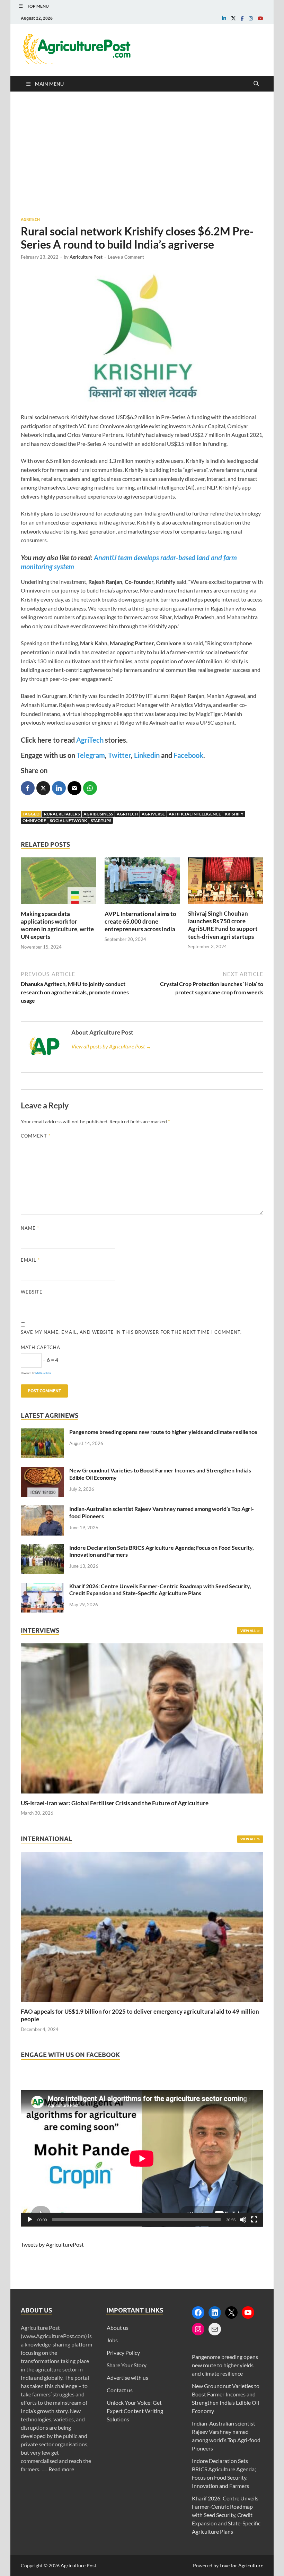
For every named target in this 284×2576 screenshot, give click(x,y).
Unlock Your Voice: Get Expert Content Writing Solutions (135, 2411)
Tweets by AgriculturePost (52, 2244)
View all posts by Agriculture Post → (111, 1046)
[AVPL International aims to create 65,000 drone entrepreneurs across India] (142, 906)
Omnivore (34, 820)
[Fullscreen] (254, 2220)
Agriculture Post (86, 257)
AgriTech (90, 740)
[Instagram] (198, 2329)
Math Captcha (41, 1347)
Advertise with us (127, 2378)
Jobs (112, 2340)
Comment (36, 1136)
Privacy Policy (123, 2353)
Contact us (120, 2390)
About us (118, 2328)
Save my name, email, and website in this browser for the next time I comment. (131, 1332)
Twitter (119, 755)
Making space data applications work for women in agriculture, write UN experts (57, 925)
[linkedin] (224, 18)
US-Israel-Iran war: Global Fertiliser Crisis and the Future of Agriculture (115, 1803)
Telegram (91, 755)
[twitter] (233, 18)
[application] (142, 2159)
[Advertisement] (142, 154)
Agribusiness (98, 814)
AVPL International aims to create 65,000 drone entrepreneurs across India (140, 921)
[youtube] (260, 18)
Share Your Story (127, 2365)
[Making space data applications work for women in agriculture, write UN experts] (58, 906)
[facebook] (242, 18)
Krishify (234, 814)
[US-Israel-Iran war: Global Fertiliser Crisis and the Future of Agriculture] (142, 1795)
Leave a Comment (126, 257)
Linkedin (146, 755)
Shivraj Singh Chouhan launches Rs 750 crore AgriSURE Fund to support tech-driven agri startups (223, 925)
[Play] (30, 2220)
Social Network (68, 820)
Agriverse (153, 814)
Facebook (188, 755)
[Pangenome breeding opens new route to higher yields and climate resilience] (42, 1432)
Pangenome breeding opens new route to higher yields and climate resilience (163, 1432)
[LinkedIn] (215, 2313)
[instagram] (251, 18)
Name (30, 1228)
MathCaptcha (43, 1373)
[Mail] (215, 2329)
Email (30, 1260)
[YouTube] (248, 2313)
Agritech (30, 219)
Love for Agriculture (241, 2565)
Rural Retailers (61, 814)
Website (32, 1292)
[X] (231, 2313)
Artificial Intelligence (195, 814)
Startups (101, 820)
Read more (61, 2469)
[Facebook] (198, 2313)
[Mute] (243, 2220)
